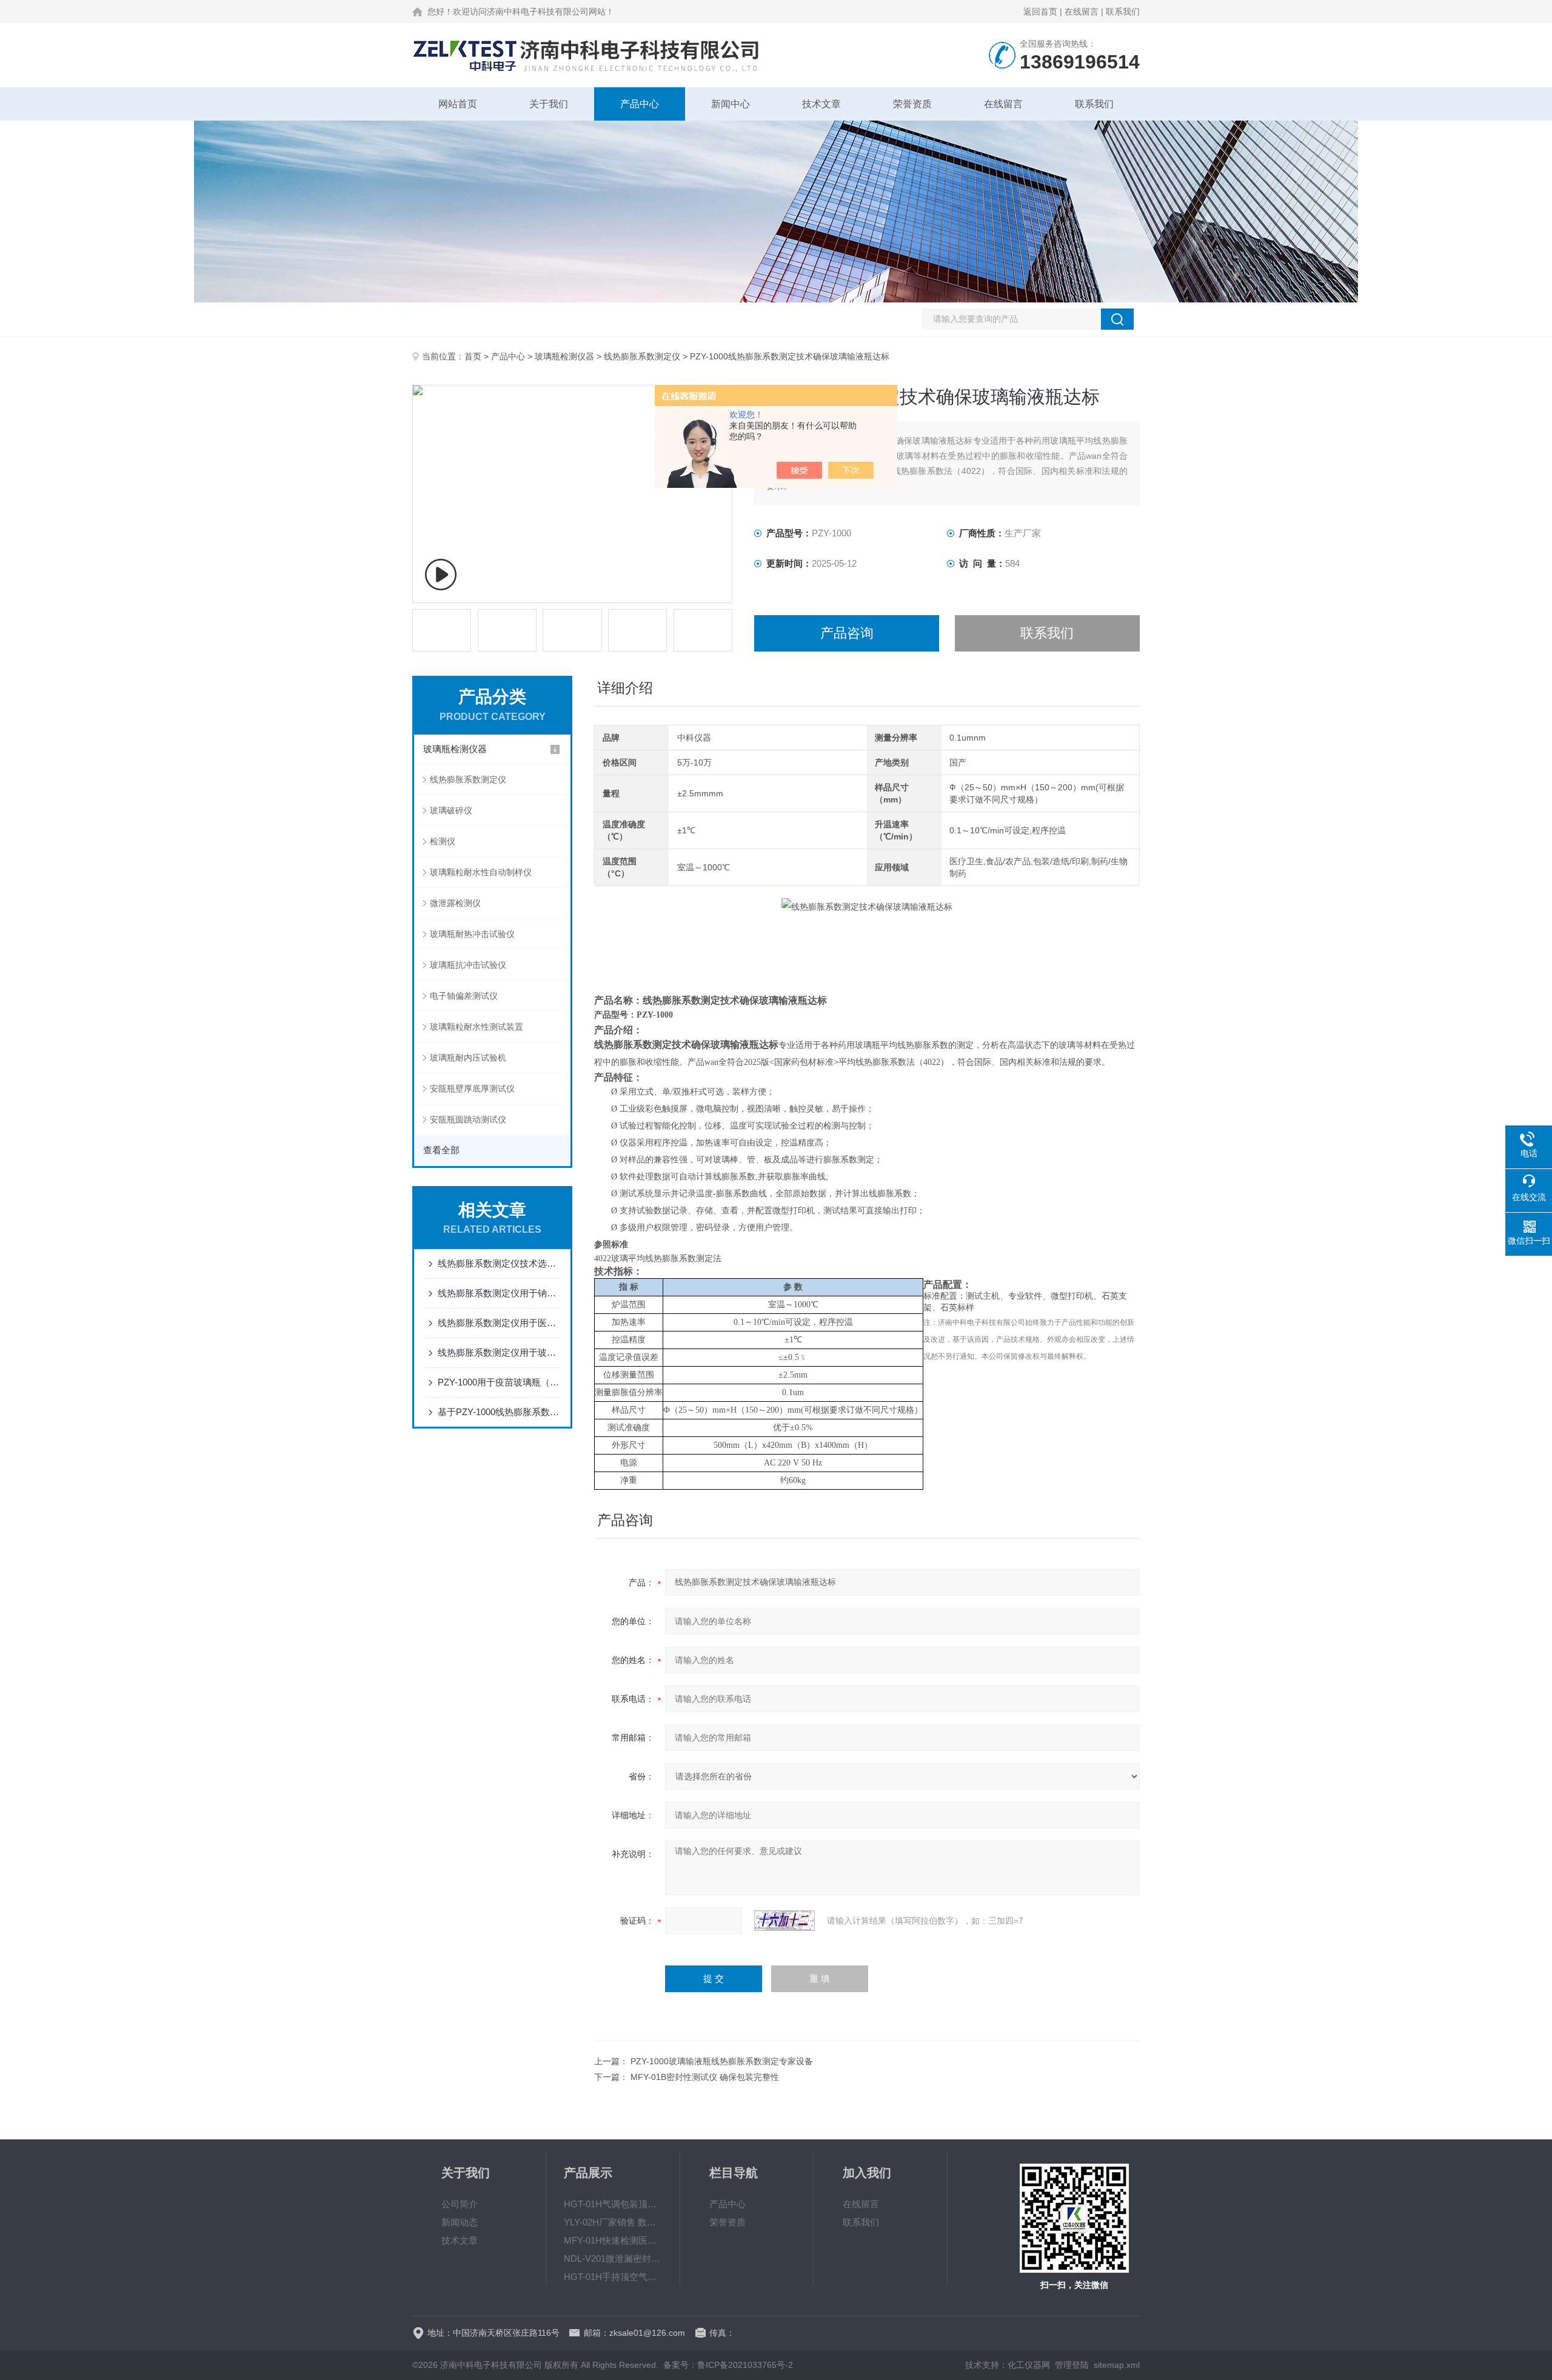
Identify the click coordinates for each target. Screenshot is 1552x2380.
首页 (473, 356)
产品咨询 (847, 633)
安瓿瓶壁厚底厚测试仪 (472, 1088)
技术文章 (821, 104)
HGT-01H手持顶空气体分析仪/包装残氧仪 (613, 2277)
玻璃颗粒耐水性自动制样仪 (481, 872)
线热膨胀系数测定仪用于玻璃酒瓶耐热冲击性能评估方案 (498, 1352)
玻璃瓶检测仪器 (564, 356)
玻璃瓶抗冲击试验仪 (468, 965)
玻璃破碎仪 (451, 810)
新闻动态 (460, 2222)
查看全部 (441, 1150)
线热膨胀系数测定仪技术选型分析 (498, 1263)
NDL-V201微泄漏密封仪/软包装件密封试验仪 (613, 2258)
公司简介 (460, 2204)
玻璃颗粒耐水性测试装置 (477, 1027)
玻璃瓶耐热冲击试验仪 (472, 934)
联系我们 (1123, 12)
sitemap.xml (1117, 2365)
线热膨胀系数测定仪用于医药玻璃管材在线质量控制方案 (498, 1323)
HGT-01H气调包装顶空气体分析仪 (613, 2204)
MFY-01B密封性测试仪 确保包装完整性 (705, 2077)
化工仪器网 (1029, 2365)
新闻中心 (731, 104)
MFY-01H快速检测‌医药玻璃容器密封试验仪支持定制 (613, 2240)
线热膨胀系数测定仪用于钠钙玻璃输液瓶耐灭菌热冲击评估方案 (498, 1293)
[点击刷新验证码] (784, 1921)
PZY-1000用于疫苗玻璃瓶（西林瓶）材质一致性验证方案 (498, 1382)
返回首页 (1040, 12)
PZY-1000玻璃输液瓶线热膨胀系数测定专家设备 (722, 2061)
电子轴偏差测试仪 (464, 996)
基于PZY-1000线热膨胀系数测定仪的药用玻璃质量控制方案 (498, 1412)
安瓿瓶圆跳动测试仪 (468, 1119)
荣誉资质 (912, 104)
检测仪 (443, 841)
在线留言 (1082, 12)
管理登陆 (1072, 2365)
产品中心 (640, 104)
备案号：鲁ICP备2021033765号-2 (728, 2365)
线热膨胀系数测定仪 (642, 356)
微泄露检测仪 (455, 903)
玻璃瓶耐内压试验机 (468, 1058)
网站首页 (458, 104)
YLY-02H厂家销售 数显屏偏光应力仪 (613, 2222)
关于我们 (549, 104)
